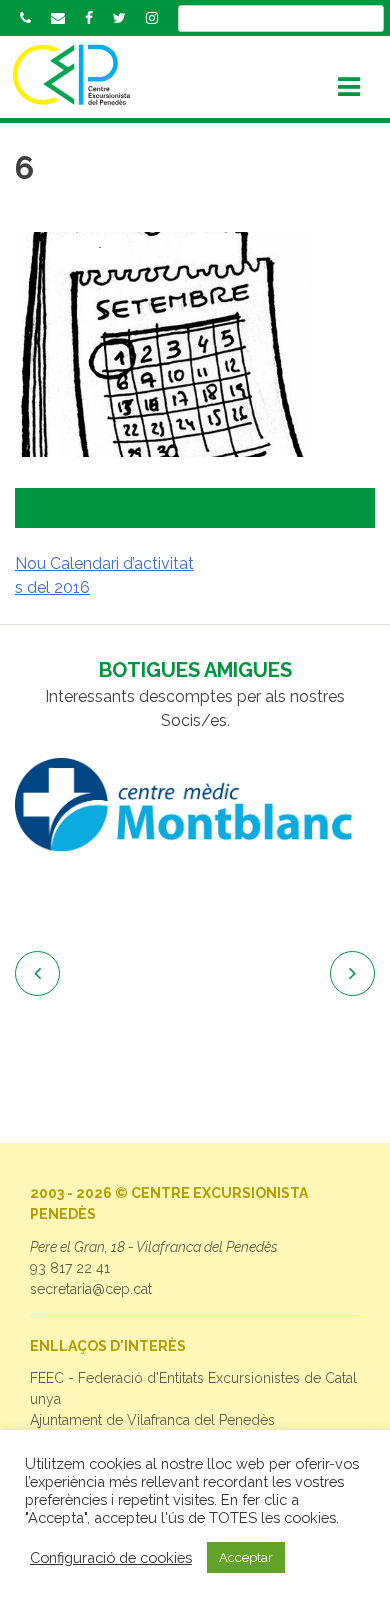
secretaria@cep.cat (91, 1289)
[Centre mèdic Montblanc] (195, 805)
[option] (195, 805)
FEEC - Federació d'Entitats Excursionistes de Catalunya (193, 1388)
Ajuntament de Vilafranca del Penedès (152, 1420)
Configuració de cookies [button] (111, 1557)
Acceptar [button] (246, 1557)
